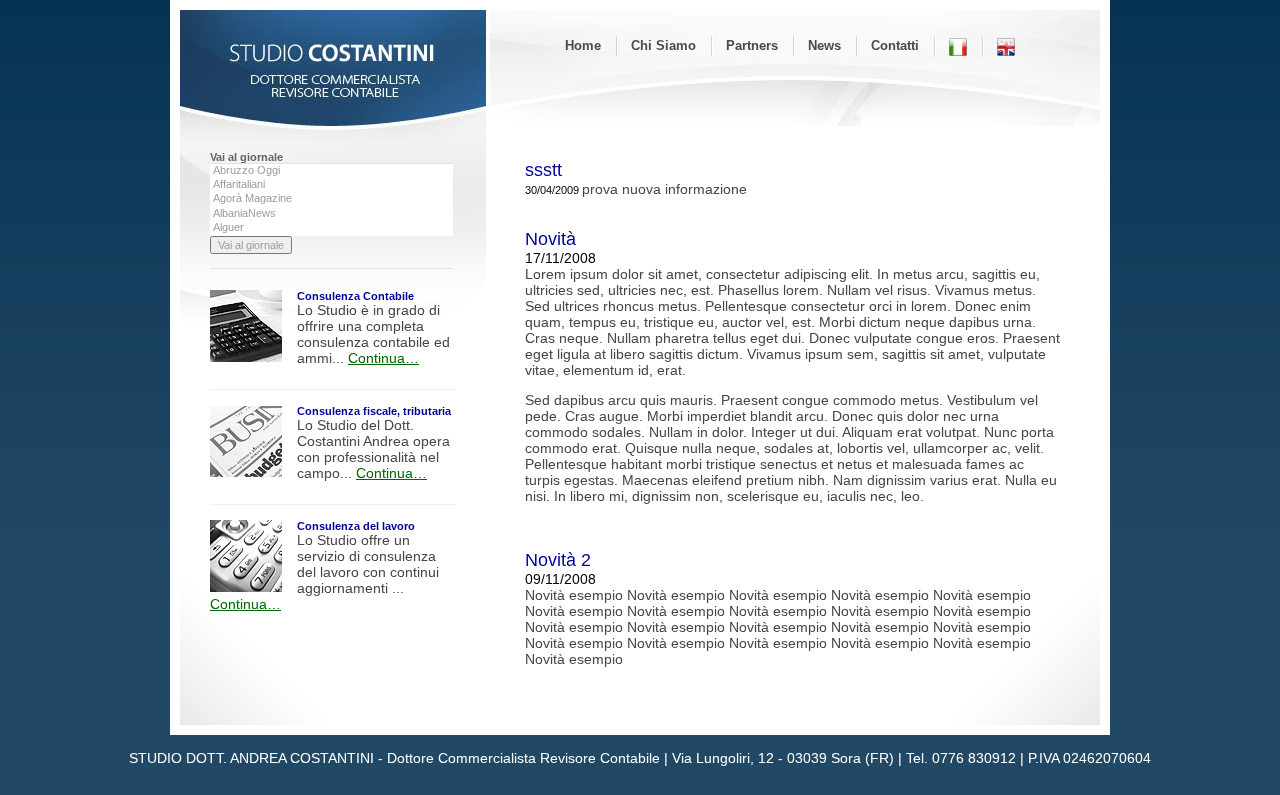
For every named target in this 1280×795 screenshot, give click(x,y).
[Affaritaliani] (331, 185)
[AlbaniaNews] (331, 214)
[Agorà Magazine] (331, 199)
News (824, 45)
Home (583, 45)
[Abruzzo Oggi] (331, 171)
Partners (752, 45)
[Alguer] (331, 228)
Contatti (895, 45)
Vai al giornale (246, 157)
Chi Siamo (663, 45)
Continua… (383, 358)
